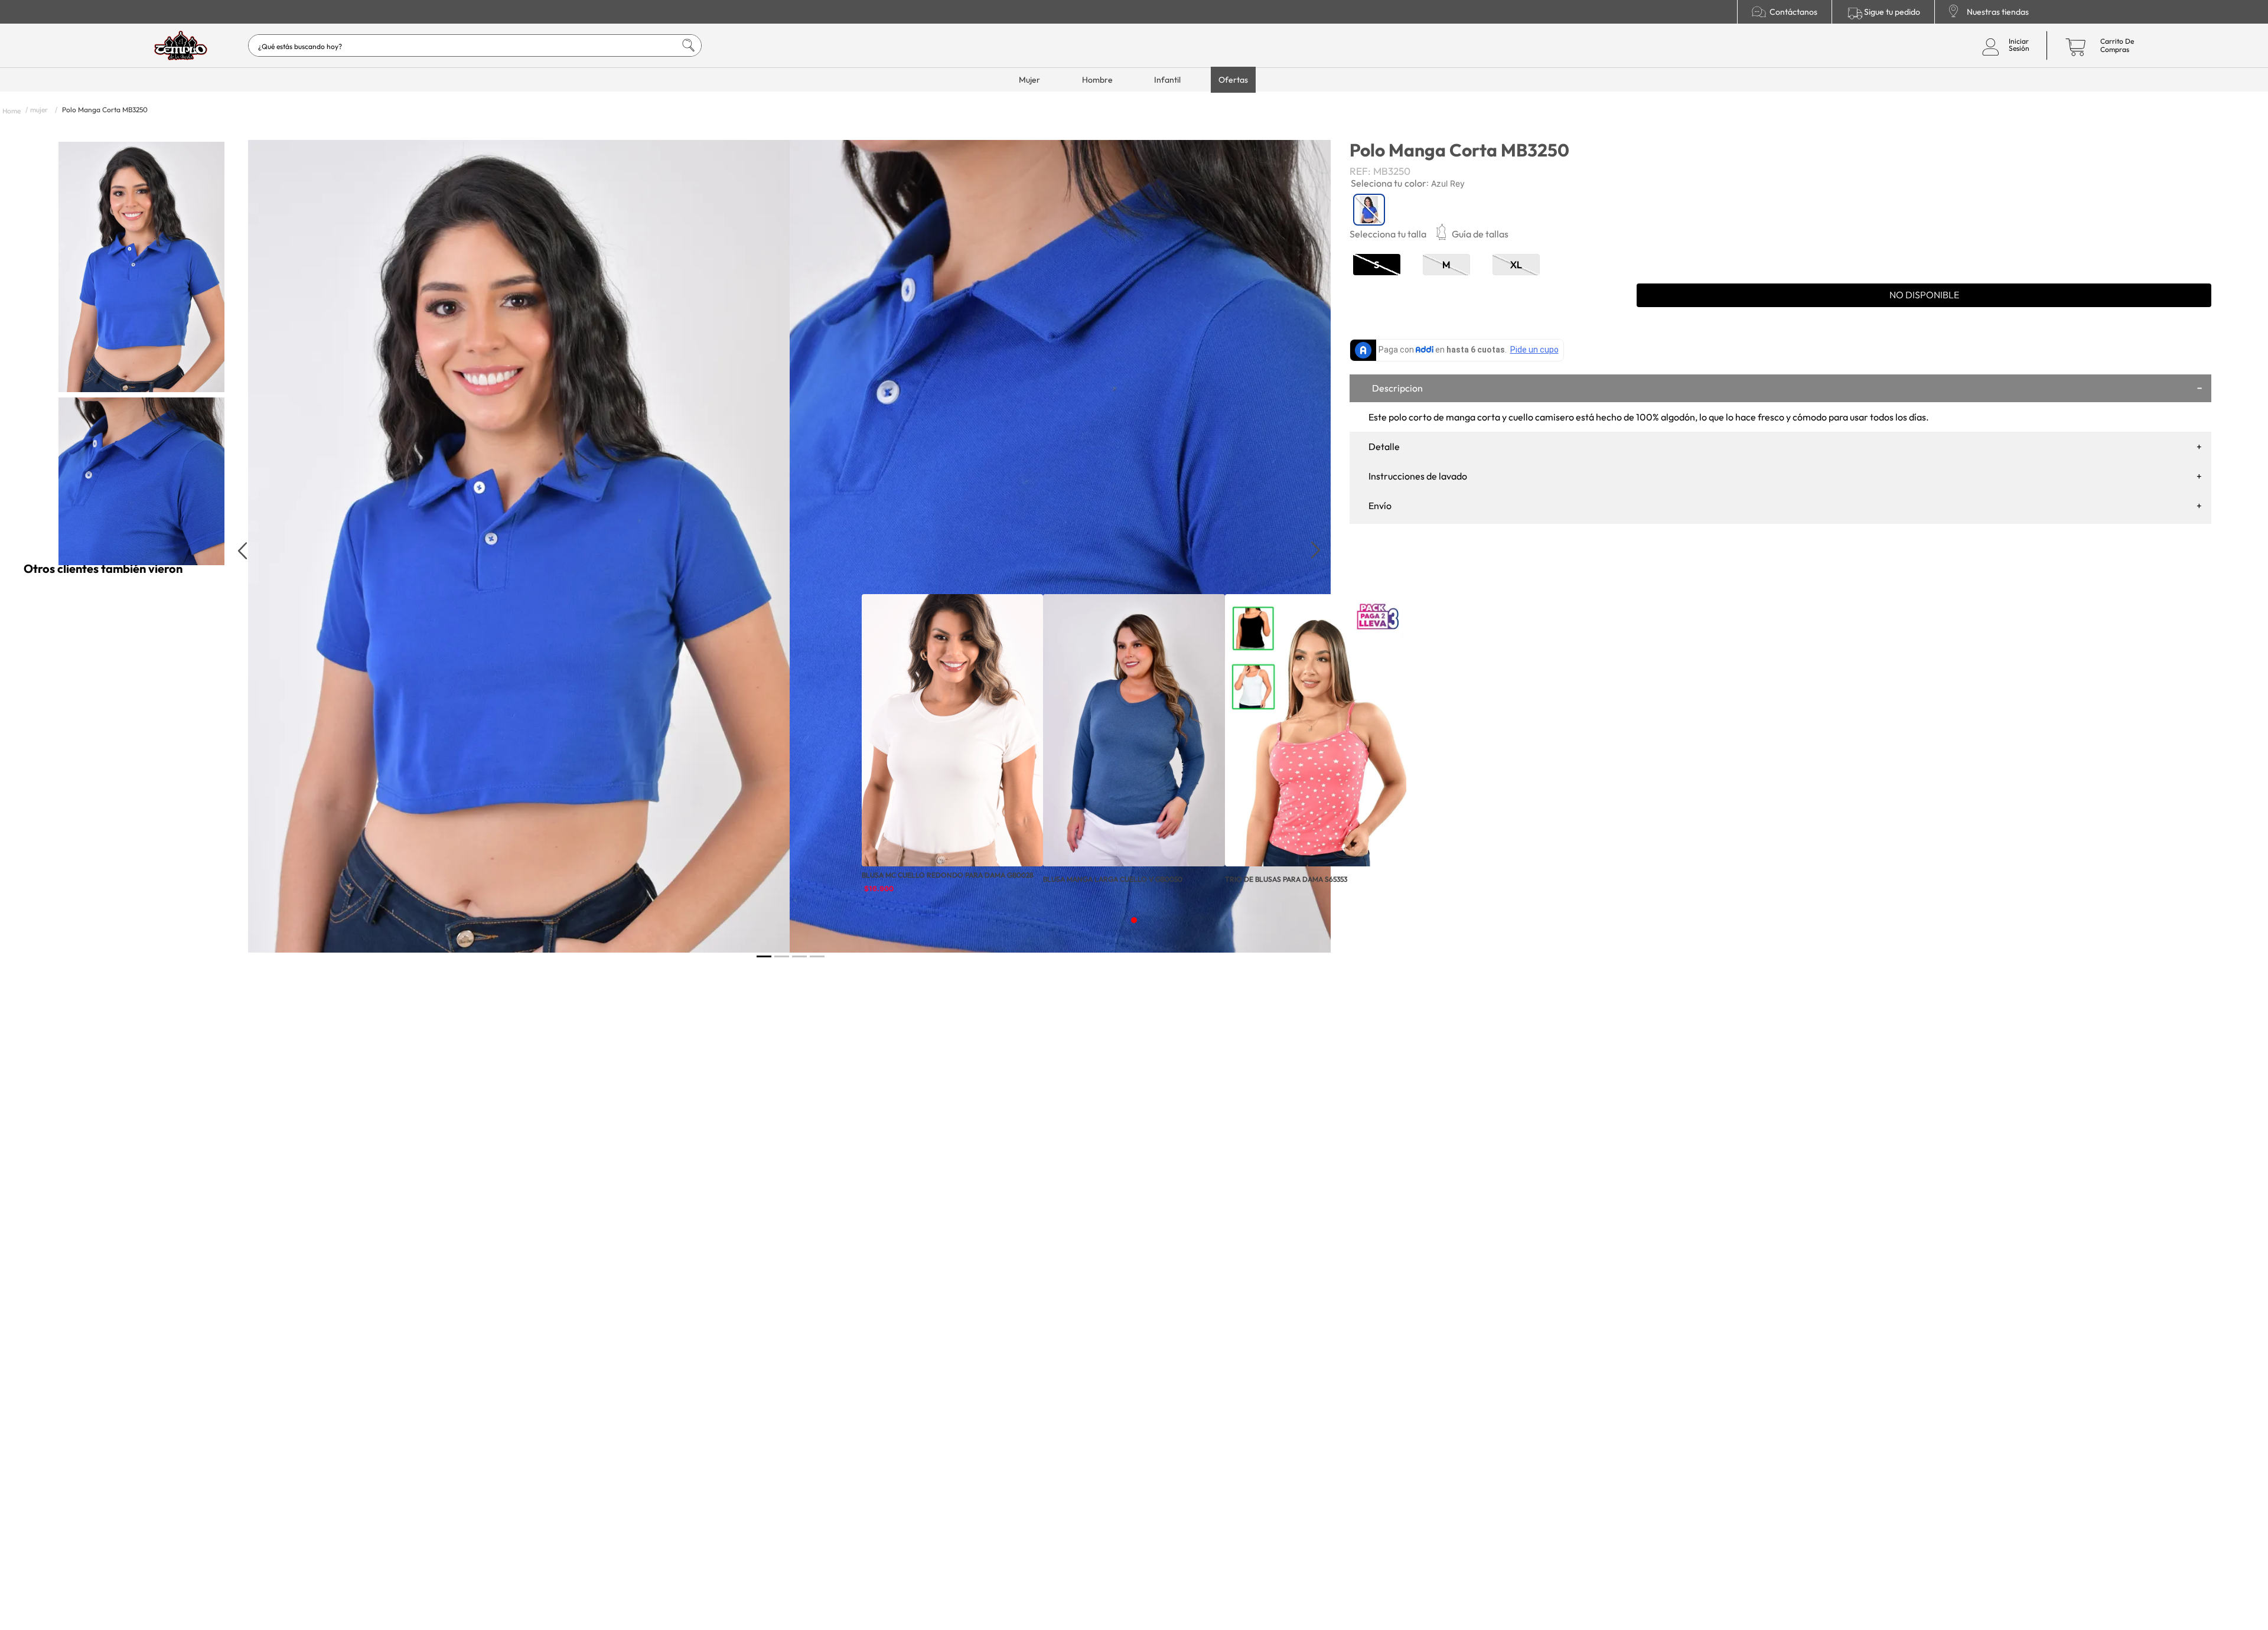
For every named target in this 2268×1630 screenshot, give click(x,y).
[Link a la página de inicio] (12, 110)
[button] (1480, 234)
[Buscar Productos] (677, 45)
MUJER (39, 110)
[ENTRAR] (2003, 45)
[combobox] (475, 45)
